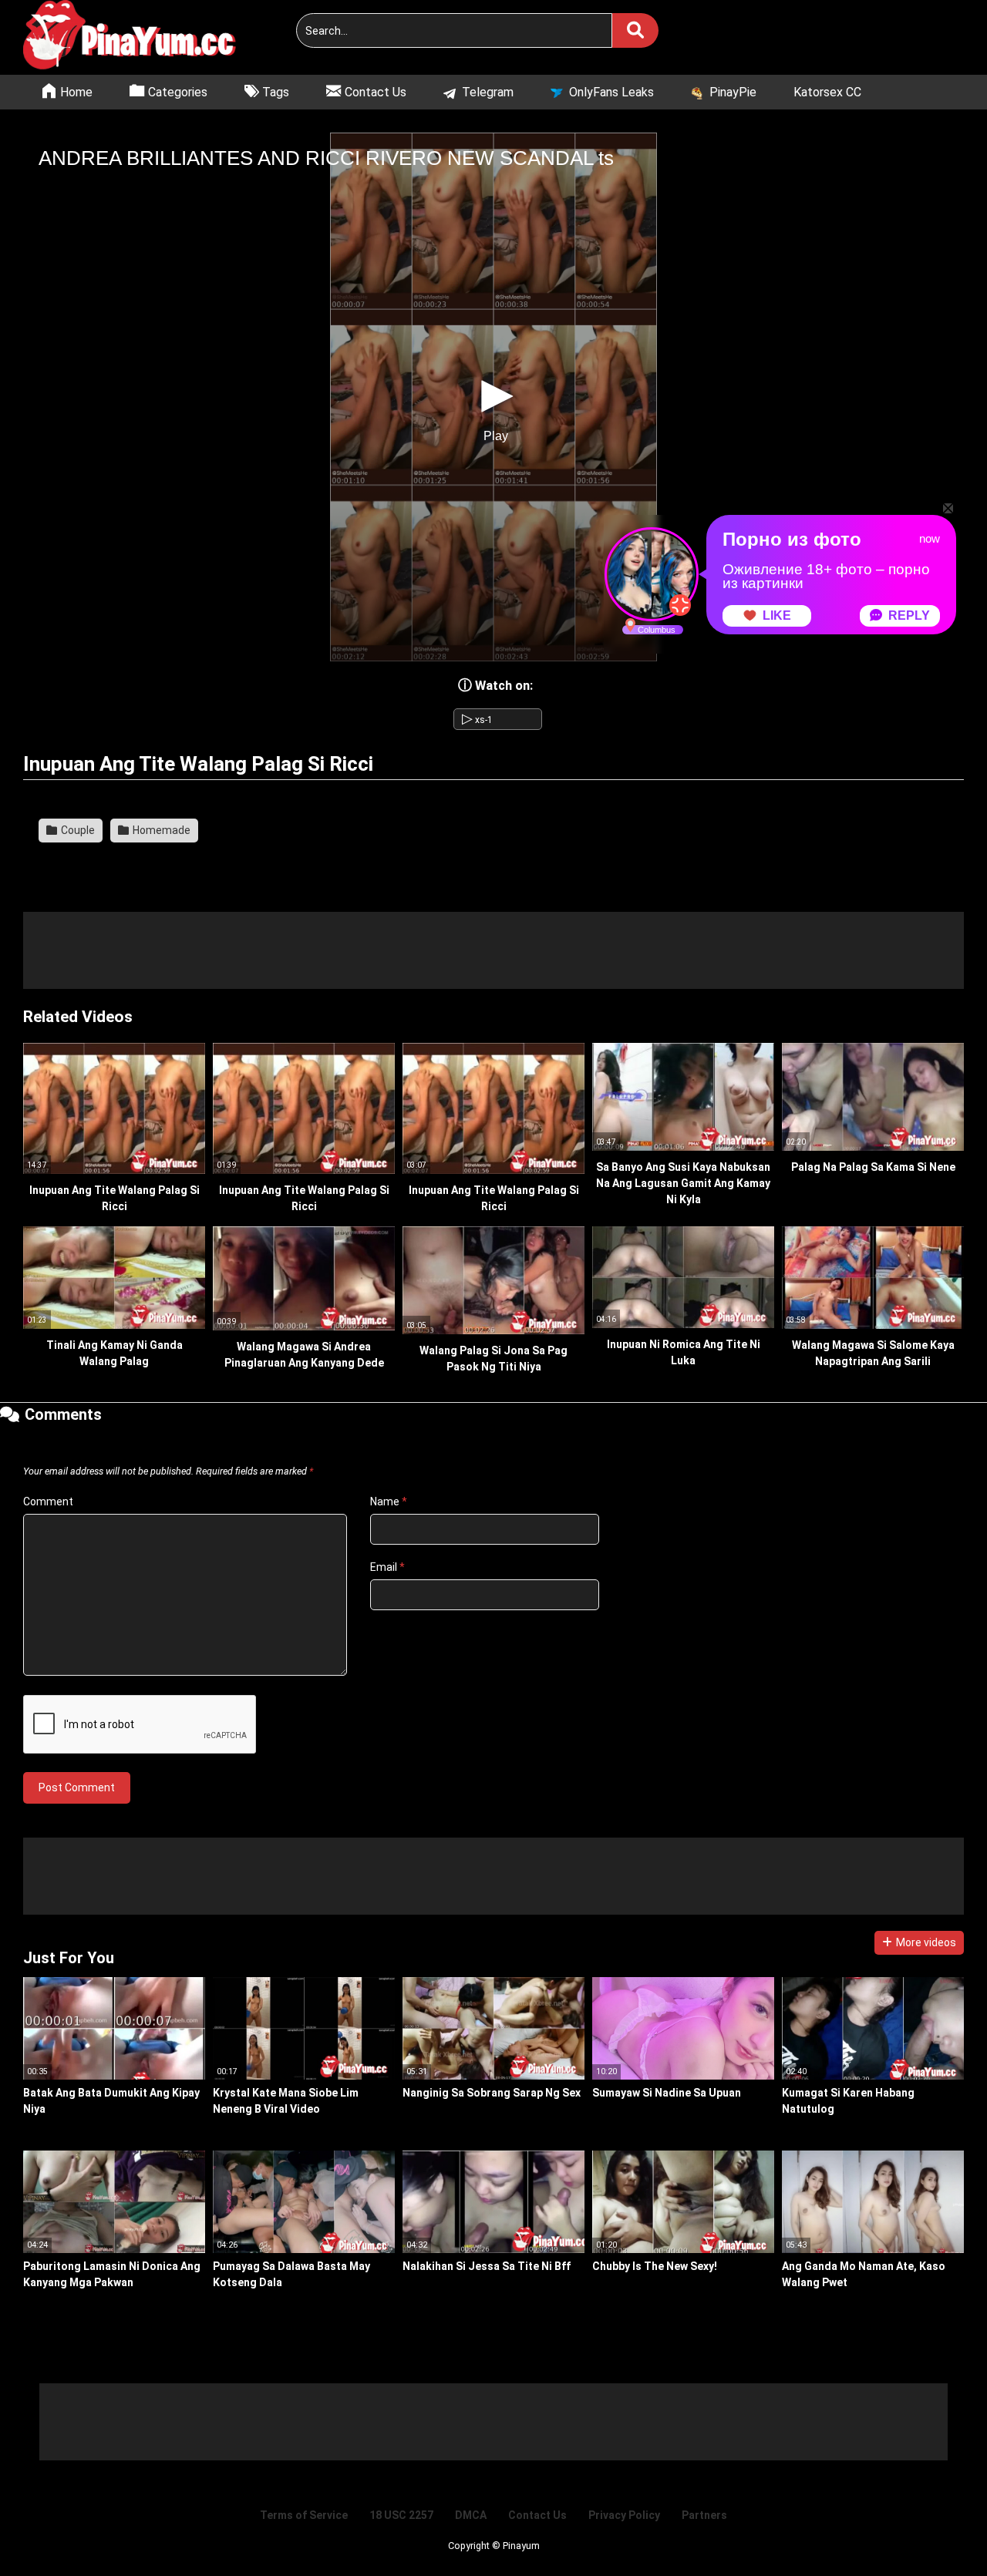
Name (389, 1502)
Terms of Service (304, 2515)
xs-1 (477, 720)
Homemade (160, 830)
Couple (77, 830)
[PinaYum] (139, 37)
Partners (704, 2515)
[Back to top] (936, 2529)
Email (387, 1567)
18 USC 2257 (401, 2515)
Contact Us (537, 2515)
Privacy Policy (624, 2515)
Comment (48, 1502)
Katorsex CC (827, 92)
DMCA (471, 2515)
